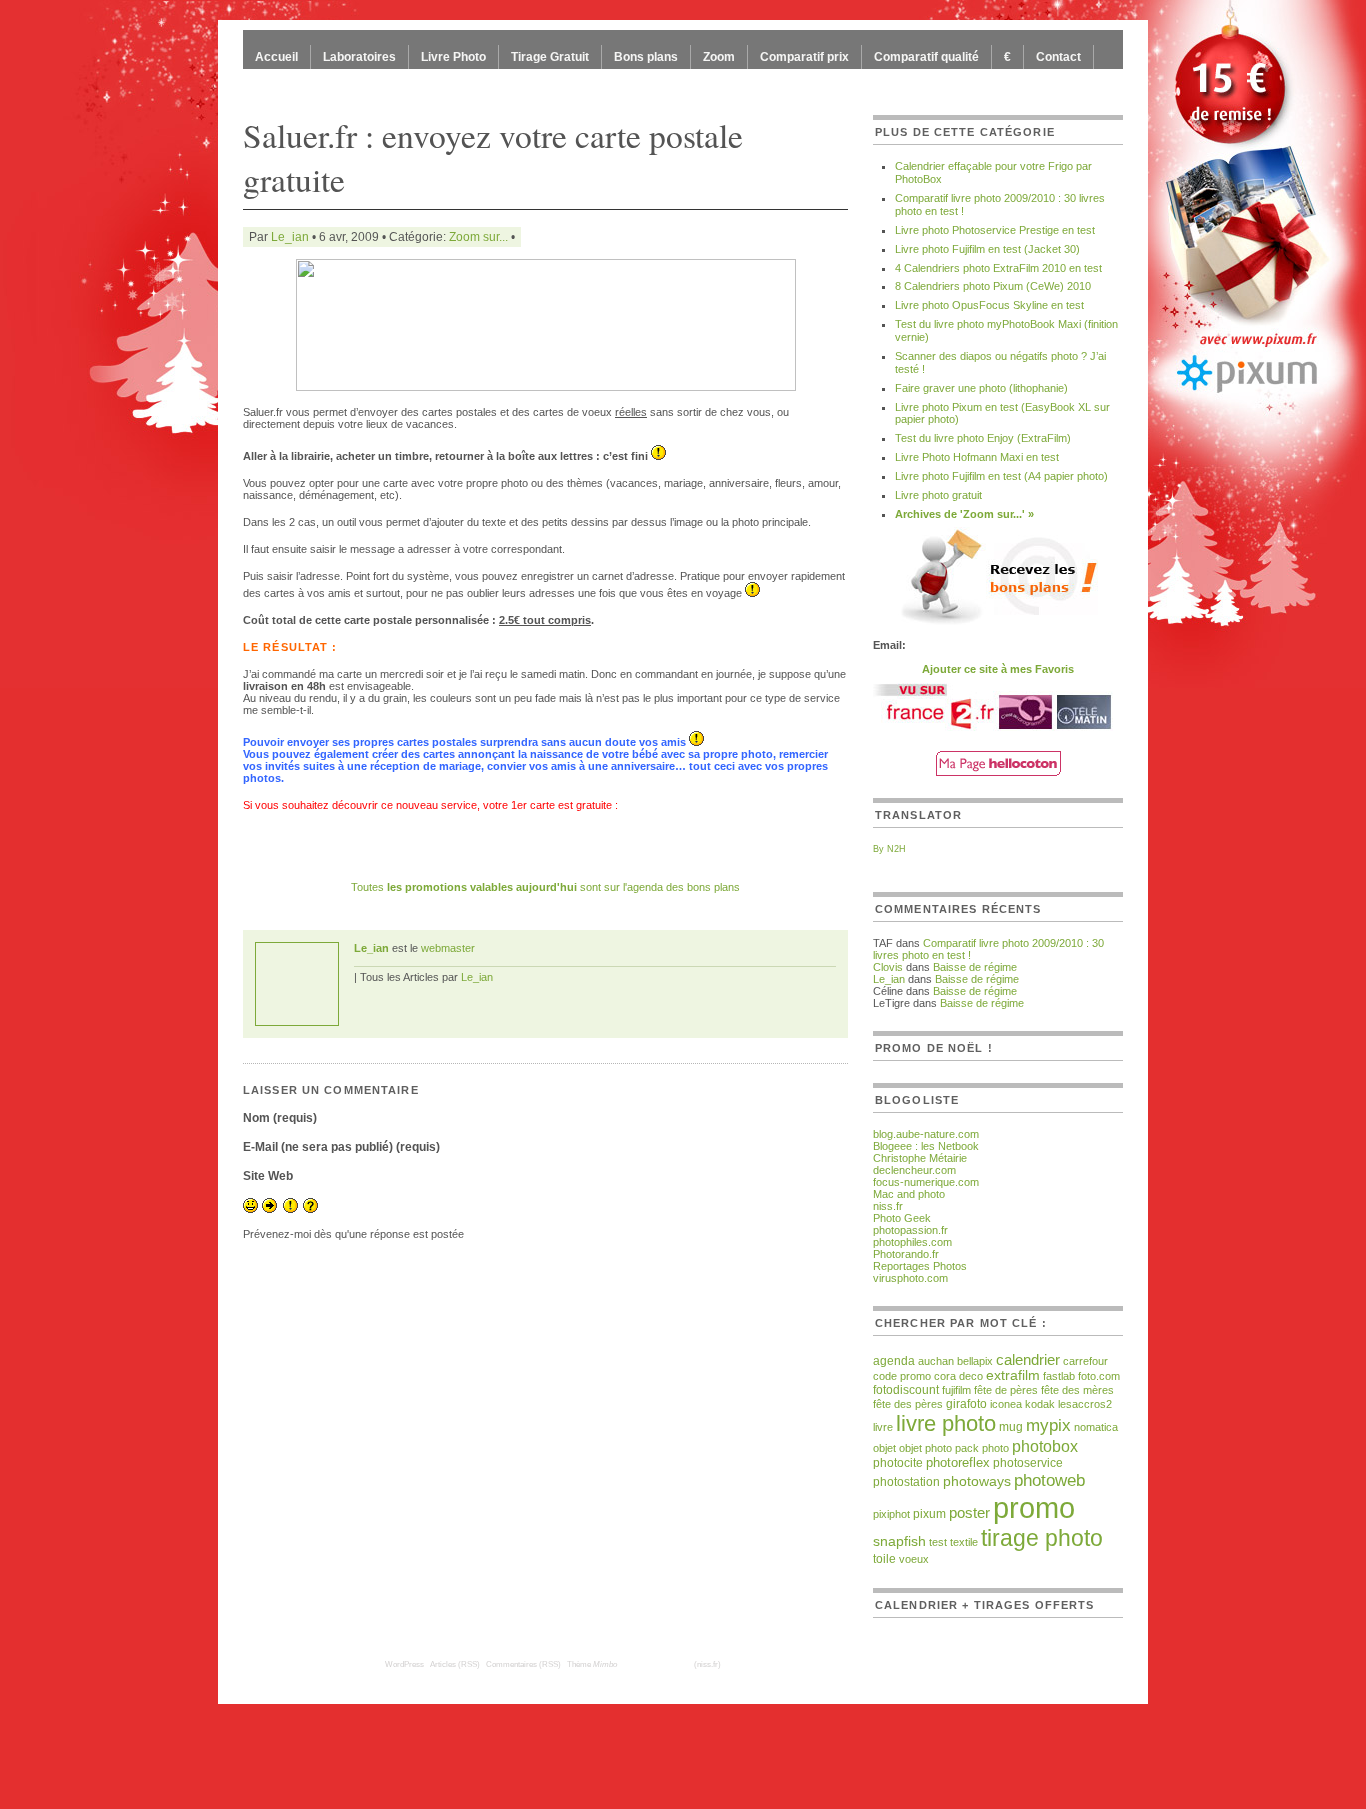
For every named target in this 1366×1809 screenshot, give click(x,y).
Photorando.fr (906, 1254)
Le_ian (290, 237)
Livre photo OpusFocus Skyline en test (989, 305)
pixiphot (891, 1514)
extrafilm (1013, 1375)
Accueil (276, 57)
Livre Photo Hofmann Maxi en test (977, 457)
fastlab (1059, 1376)
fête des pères (908, 1404)
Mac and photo (909, 1194)
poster (969, 1513)
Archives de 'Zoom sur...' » (964, 514)
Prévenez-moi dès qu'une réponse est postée (353, 1234)
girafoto (966, 1404)
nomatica (1096, 1427)
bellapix (975, 1361)
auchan (936, 1361)
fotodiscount (906, 1390)
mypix (1048, 1425)
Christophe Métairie (920, 1158)
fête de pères (1006, 1390)
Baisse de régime (975, 967)
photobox (1045, 1446)
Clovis (888, 967)
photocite (898, 1463)
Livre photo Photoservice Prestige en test (995, 230)
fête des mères (1077, 1390)
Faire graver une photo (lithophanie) (981, 388)
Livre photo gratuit (938, 495)
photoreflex (958, 1463)
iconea (1006, 1404)
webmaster (448, 948)
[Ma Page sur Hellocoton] (998, 772)
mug (1011, 1427)
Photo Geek (902, 1218)
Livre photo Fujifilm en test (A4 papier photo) (1001, 476)
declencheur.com (914, 1170)
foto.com (1099, 1376)
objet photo (925, 1448)
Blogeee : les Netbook (926, 1146)
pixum (929, 1513)
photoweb (1049, 1480)
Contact (1058, 57)
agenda (894, 1360)
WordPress (404, 1664)
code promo (902, 1376)
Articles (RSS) (455, 1664)
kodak (1040, 1404)
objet (884, 1448)
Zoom (719, 57)
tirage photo (1042, 1538)
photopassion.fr (910, 1230)
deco (971, 1376)
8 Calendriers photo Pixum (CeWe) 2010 (993, 286)
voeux (914, 1559)
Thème (592, 1664)
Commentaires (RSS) (523, 1664)
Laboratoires (359, 57)
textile (964, 1542)
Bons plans (646, 57)
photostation (906, 1481)
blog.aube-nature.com (926, 1134)
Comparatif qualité (926, 57)
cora (945, 1376)
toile (884, 1559)
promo (1034, 1507)
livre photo (946, 1423)
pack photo (982, 1448)
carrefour (1085, 1361)
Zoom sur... (478, 237)
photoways (977, 1481)
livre (883, 1427)
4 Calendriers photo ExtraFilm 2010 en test (998, 268)
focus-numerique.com (926, 1182)
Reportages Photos (920, 1266)
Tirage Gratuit (550, 57)
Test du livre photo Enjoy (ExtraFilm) (983, 438)
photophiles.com (912, 1242)
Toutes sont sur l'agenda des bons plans (545, 887)
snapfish (899, 1541)
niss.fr (888, 1206)
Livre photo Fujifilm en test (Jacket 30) (987, 249)
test (938, 1542)
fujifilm (956, 1390)
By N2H (889, 849)
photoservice (1028, 1463)
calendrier (1028, 1359)
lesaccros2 (1085, 1404)
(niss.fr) (707, 1664)
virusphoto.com (910, 1278)
